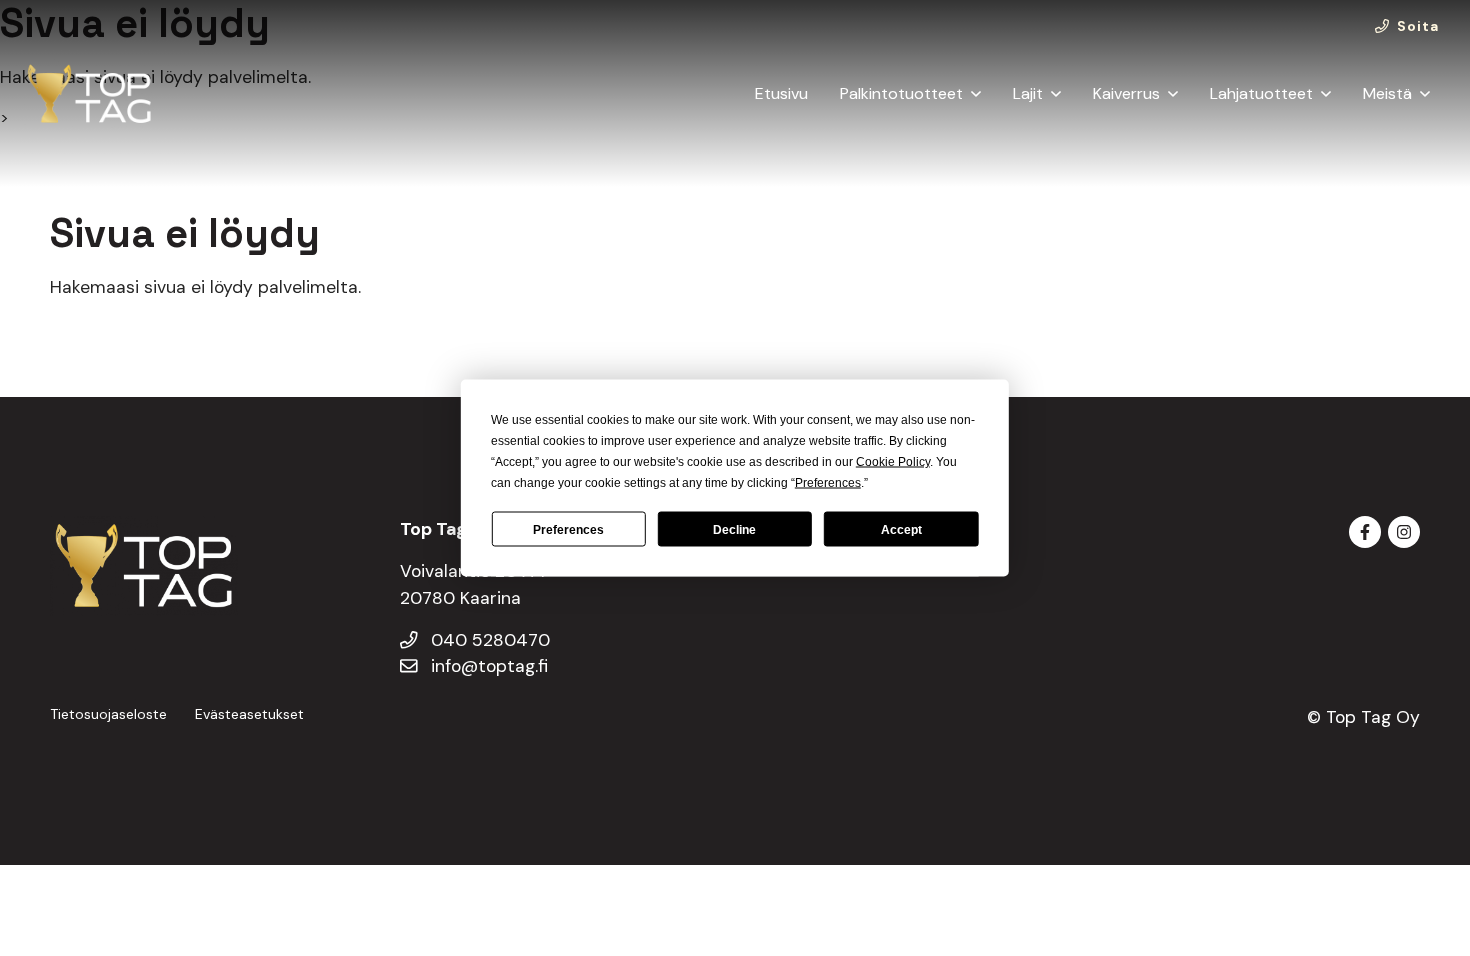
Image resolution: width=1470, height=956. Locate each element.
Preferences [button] (828, 483)
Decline (734, 529)
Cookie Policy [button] (893, 462)
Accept (901, 529)
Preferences (568, 529)
